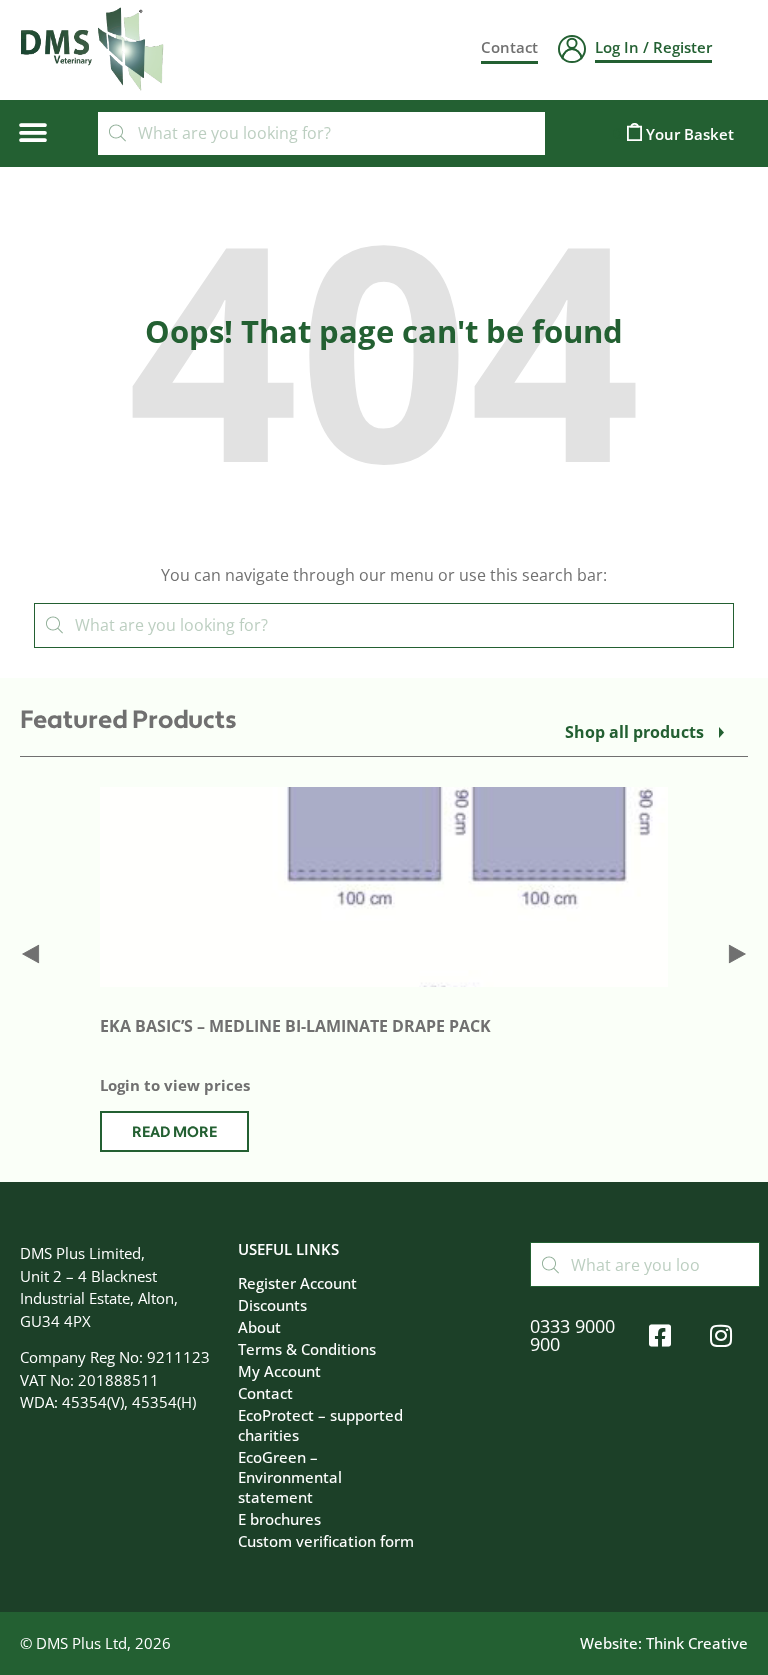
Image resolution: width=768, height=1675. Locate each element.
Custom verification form (326, 1541)
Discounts (272, 1305)
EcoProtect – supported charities (320, 1425)
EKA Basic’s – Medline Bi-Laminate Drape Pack (295, 1026)
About (259, 1327)
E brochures (279, 1519)
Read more (174, 1132)
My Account (279, 1371)
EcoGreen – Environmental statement (290, 1477)
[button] (32, 133)
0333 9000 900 (572, 1335)
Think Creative (697, 1643)
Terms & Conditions (307, 1349)
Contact (265, 1393)
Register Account (297, 1283)
